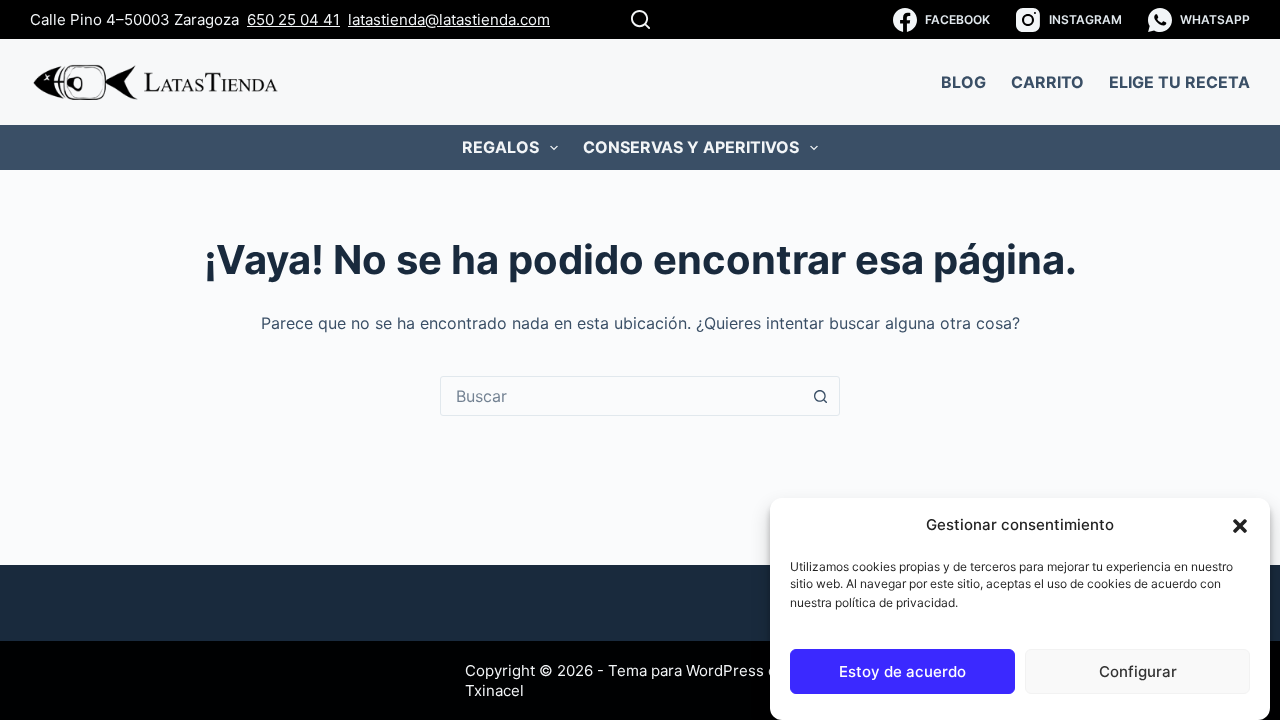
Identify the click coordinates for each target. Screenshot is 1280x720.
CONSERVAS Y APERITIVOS (691, 147)
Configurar (1138, 672)
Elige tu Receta (1179, 82)
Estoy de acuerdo (902, 672)
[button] (1240, 526)
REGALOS (500, 147)
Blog (963, 82)
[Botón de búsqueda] (820, 396)
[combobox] (621, 396)
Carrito (1047, 82)
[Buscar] (640, 19)
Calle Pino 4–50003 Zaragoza (134, 19)
